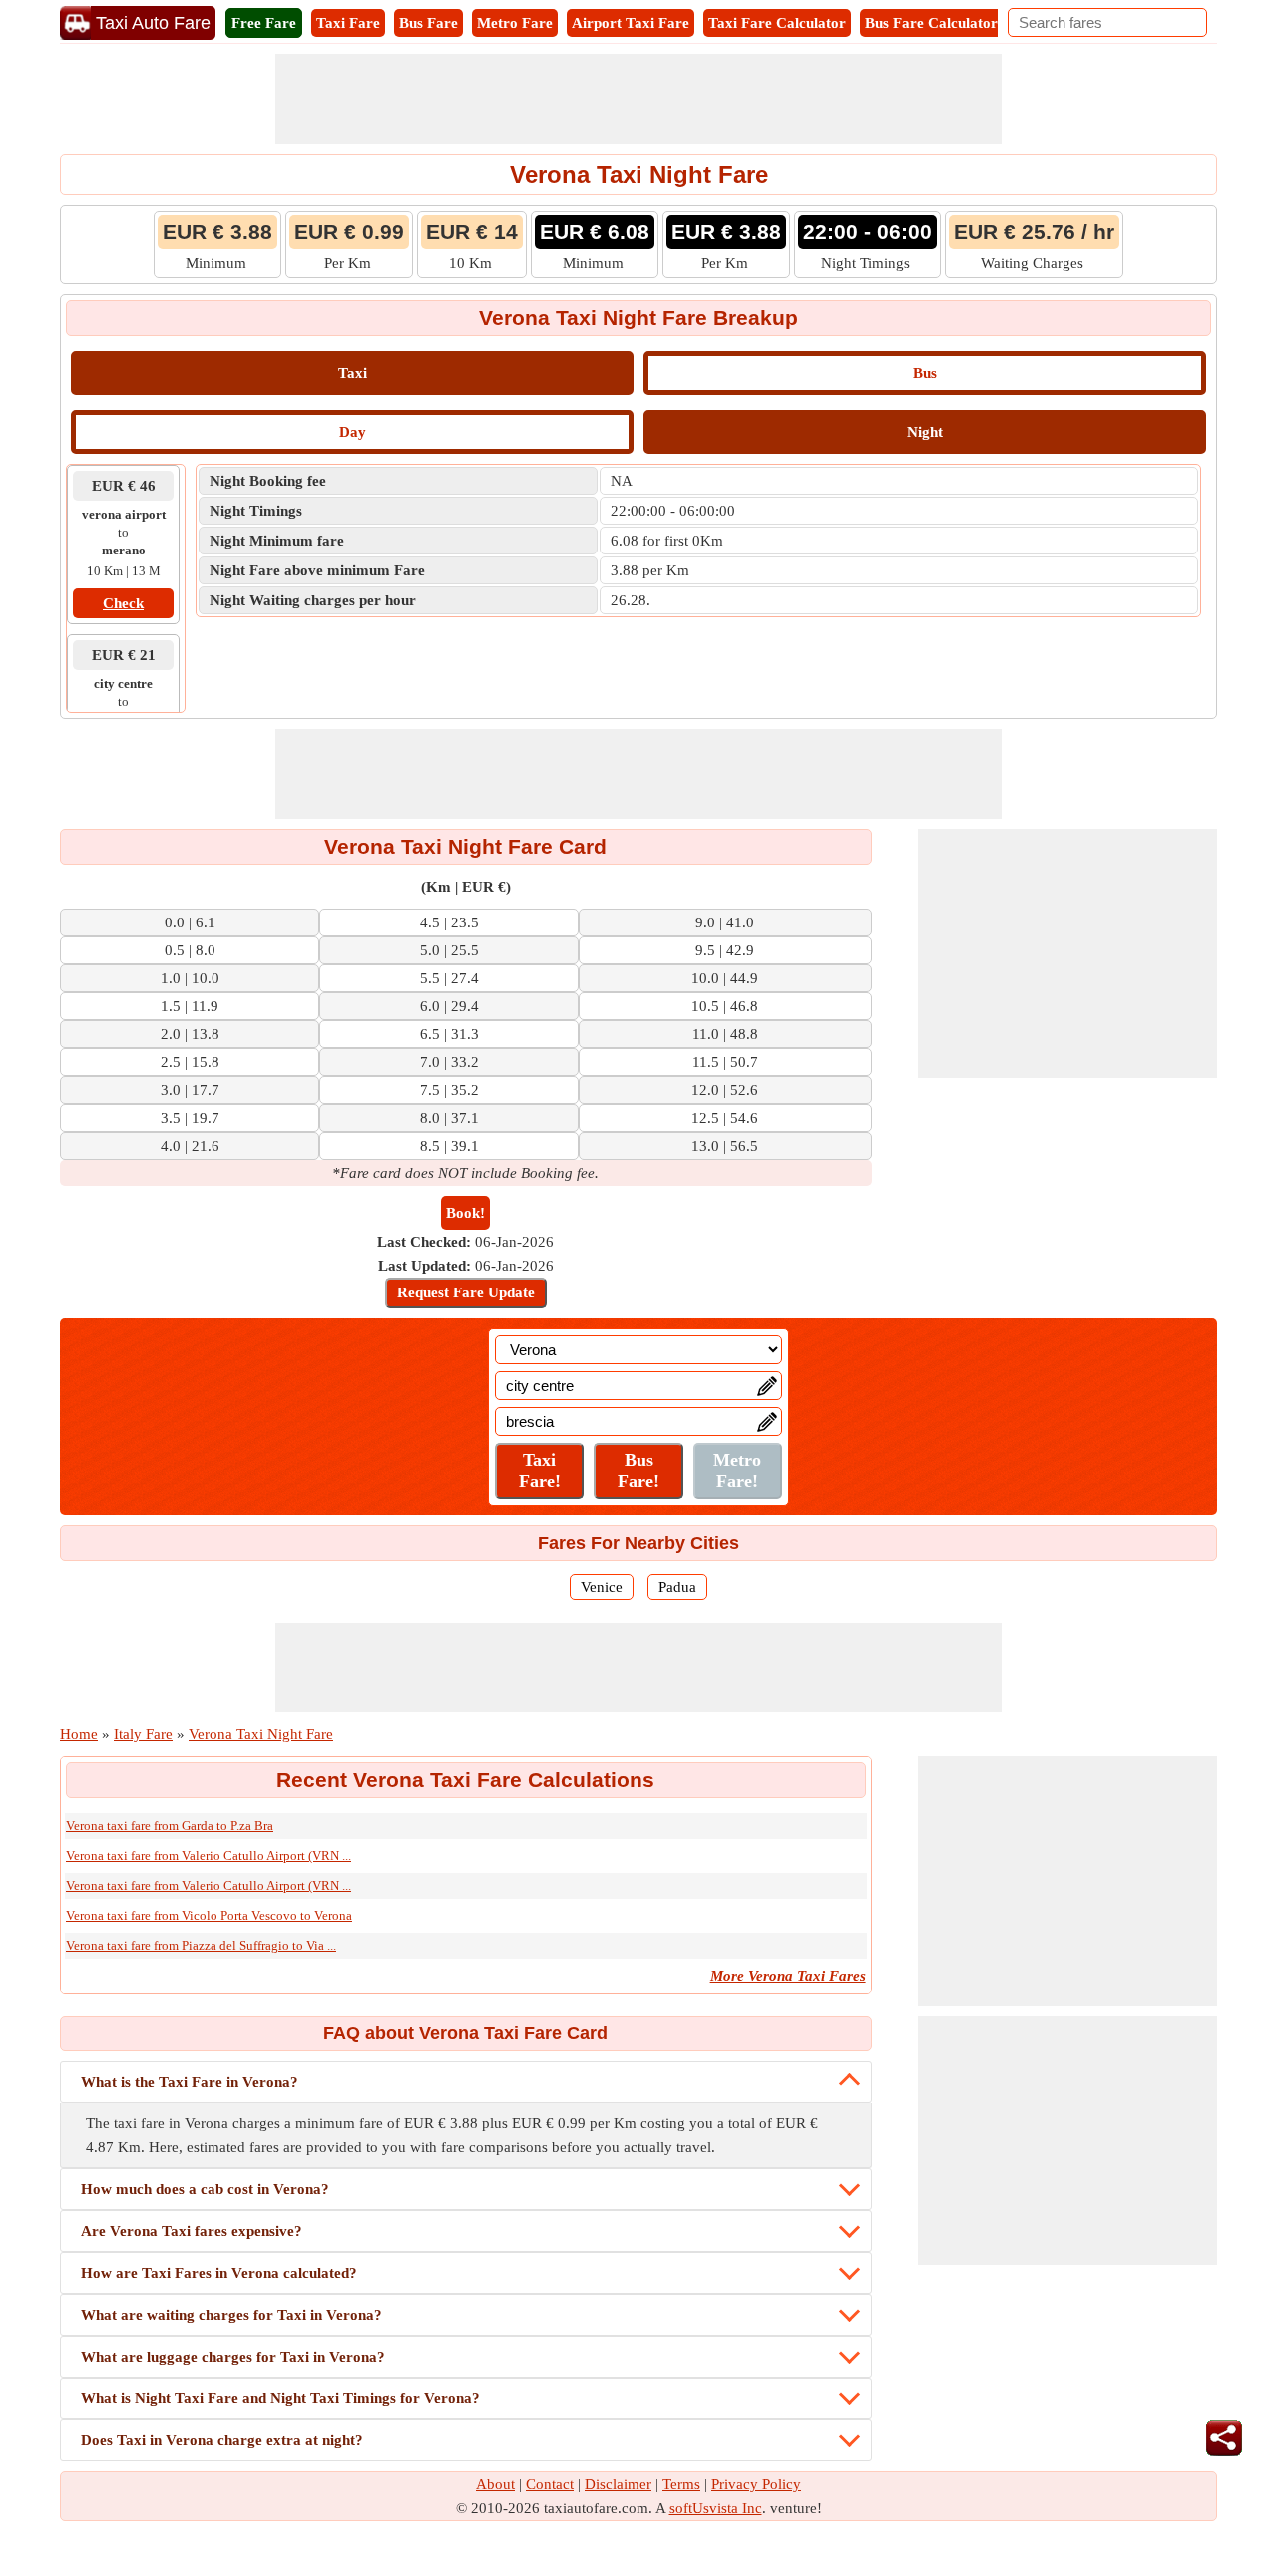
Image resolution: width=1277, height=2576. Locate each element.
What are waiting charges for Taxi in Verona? (231, 2315)
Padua (677, 1587)
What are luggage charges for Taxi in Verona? (233, 2357)
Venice (602, 1587)
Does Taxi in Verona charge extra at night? (222, 2440)
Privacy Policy (756, 2484)
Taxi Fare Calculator (777, 23)
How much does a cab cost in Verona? (205, 2189)
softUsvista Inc (716, 2508)
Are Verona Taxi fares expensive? (192, 2231)
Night (925, 432)
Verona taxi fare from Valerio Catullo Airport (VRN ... (209, 1855)
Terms (681, 2484)
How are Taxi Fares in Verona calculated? (219, 2273)
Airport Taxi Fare (631, 23)
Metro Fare (515, 23)
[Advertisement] (638, 99)
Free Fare (264, 23)
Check (123, 603)
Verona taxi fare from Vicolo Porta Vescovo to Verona (209, 1915)
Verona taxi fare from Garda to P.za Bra (170, 1826)
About (495, 2484)
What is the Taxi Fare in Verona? (190, 2082)
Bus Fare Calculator (931, 23)
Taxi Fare (348, 23)
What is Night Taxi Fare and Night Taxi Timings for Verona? (280, 2398)
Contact (550, 2484)
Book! (465, 1213)
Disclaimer (618, 2484)
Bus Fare (428, 23)
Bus (925, 373)
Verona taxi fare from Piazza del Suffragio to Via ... (201, 1945)
